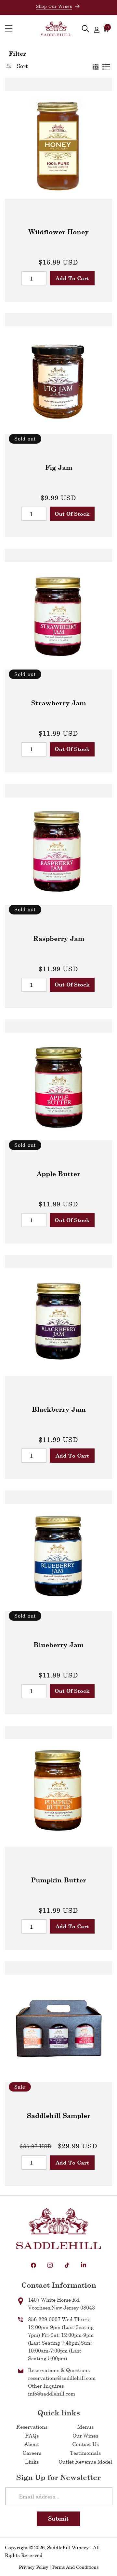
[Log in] (97, 29)
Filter (17, 53)
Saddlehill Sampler (59, 2115)
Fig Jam (59, 467)
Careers (32, 2453)
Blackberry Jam (59, 1409)
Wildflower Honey (59, 232)
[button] (9, 29)
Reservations (32, 2427)
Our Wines (85, 2435)
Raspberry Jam (59, 938)
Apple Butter (58, 1173)
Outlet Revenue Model (85, 2461)
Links (32, 2461)
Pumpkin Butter (58, 1880)
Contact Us (85, 2444)
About (32, 2444)
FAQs (32, 2435)
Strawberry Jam (58, 703)
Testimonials (85, 2453)
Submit (58, 2518)
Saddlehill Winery (68, 2547)
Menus (85, 2427)
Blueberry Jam (58, 1645)
